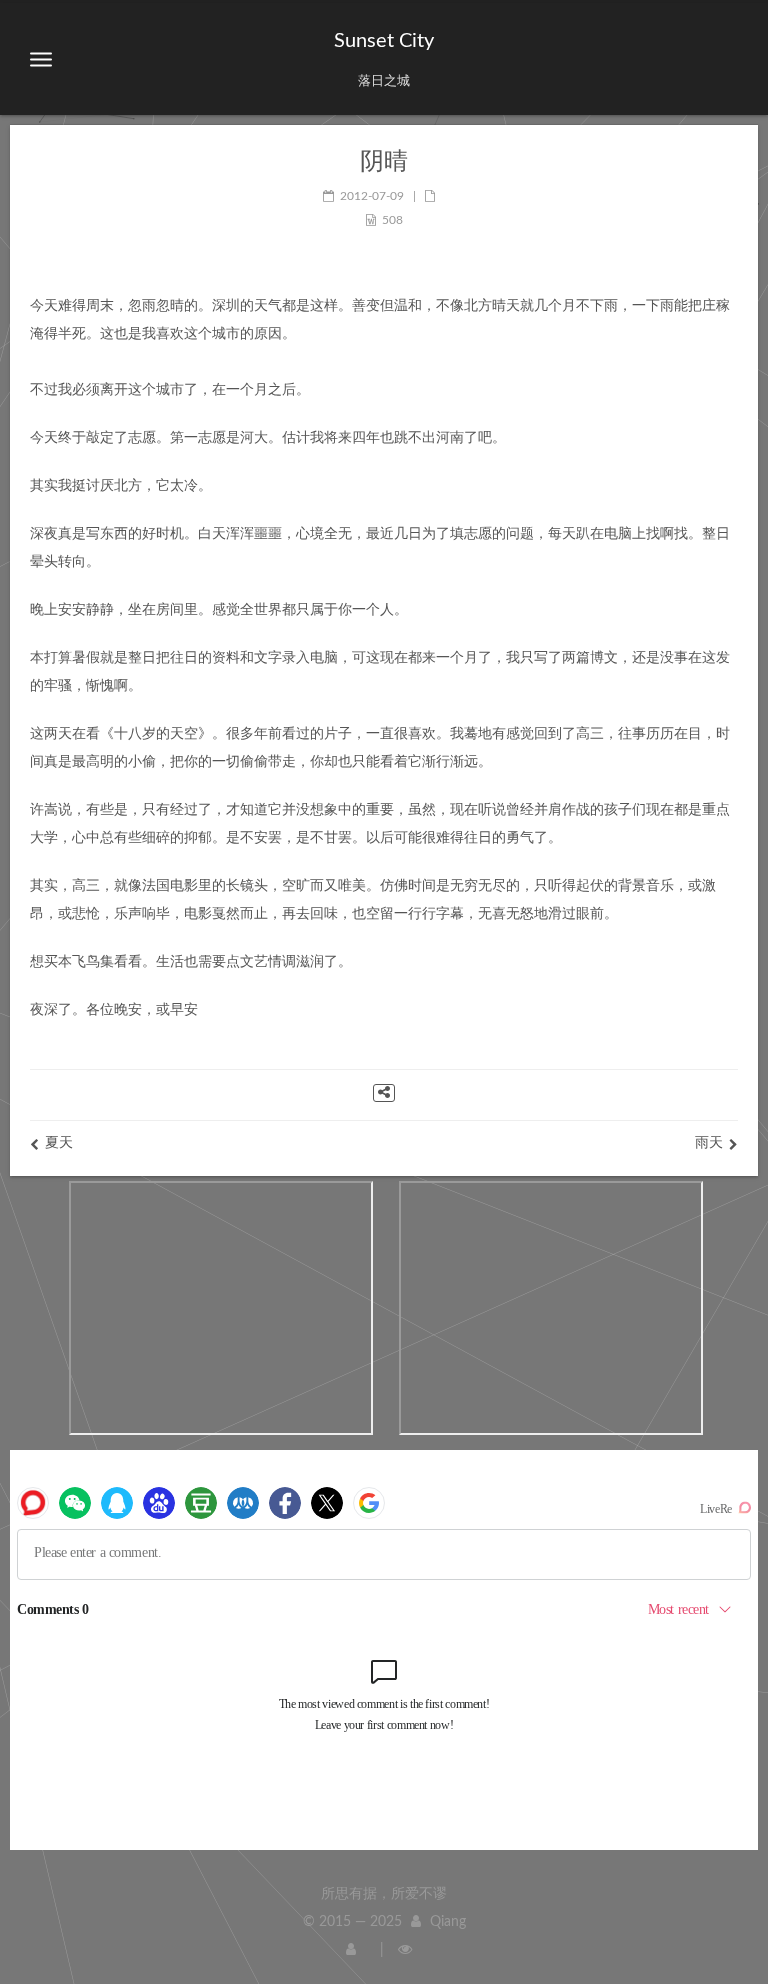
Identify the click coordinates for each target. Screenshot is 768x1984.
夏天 (59, 1143)
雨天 (709, 1143)
